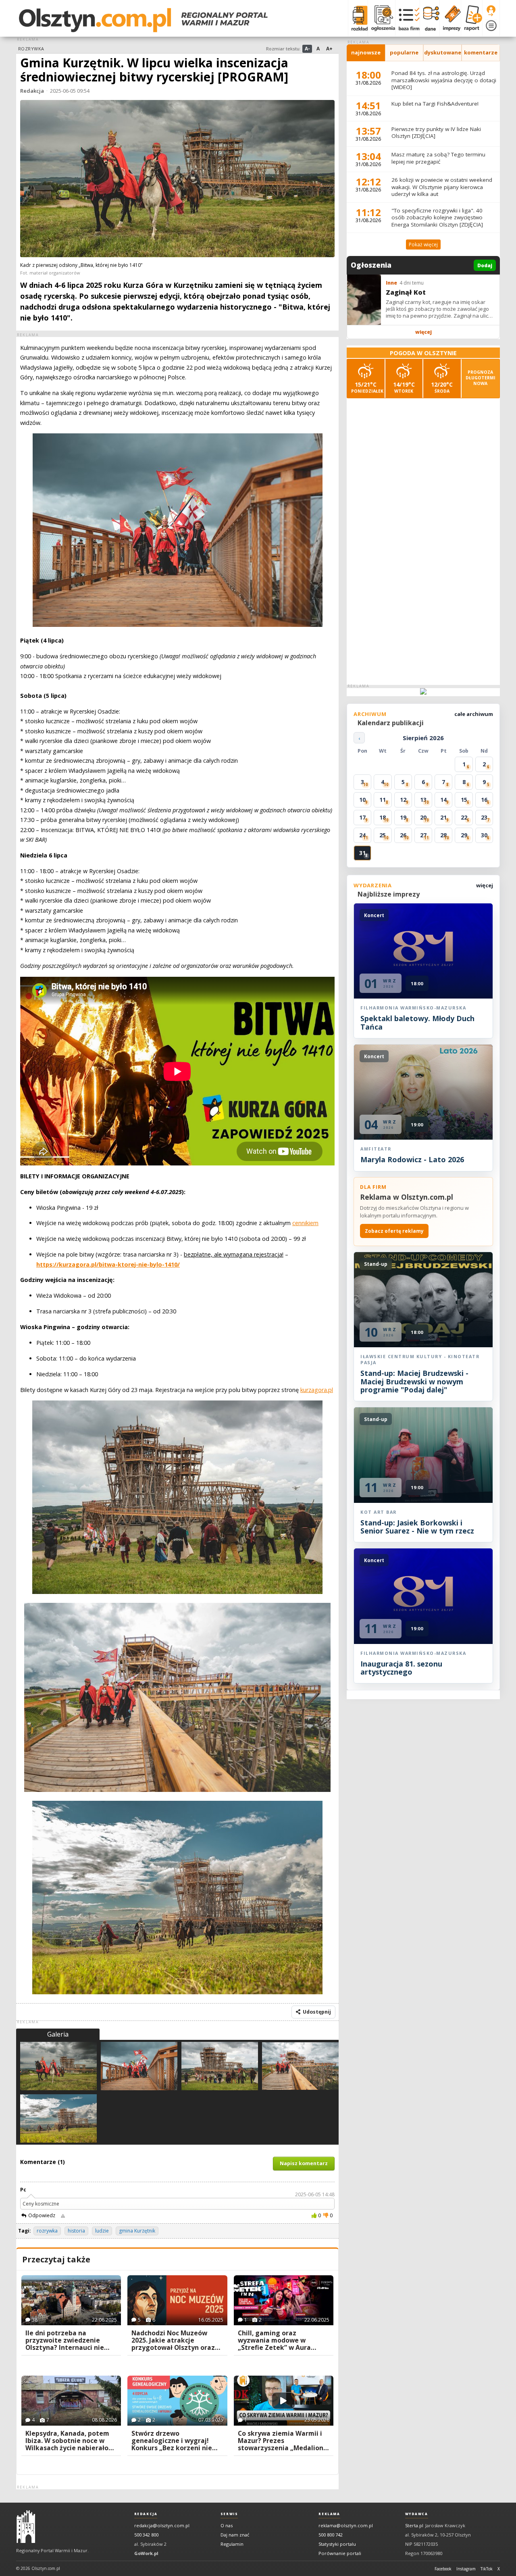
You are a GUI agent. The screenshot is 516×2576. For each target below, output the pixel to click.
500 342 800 (146, 2535)
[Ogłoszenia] (381, 18)
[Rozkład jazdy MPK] (358, 18)
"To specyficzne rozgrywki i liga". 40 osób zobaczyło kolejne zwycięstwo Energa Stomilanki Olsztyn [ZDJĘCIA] (437, 217)
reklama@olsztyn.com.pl (346, 2525)
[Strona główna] (143, 20)
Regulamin (232, 2544)
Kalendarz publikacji (391, 723)
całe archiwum (474, 714)
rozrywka (47, 2231)
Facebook (443, 2569)
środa (442, 387)
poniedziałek (367, 387)
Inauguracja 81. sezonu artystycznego (401, 1668)
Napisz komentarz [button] (304, 2163)
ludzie (102, 2231)
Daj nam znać (235, 2535)
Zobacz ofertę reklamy (394, 1231)
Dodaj (485, 265)
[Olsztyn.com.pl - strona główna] (26, 2527)
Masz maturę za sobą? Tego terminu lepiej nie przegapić (438, 158)
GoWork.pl (146, 2553)
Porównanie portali (340, 2553)
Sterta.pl (414, 2525)
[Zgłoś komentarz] (63, 2216)
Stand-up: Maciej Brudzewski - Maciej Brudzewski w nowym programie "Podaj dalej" (414, 1381)
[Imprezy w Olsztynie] (450, 18)
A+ (329, 49)
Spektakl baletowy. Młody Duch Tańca (417, 1022)
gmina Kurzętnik (137, 2231)
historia (76, 2231)
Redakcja (32, 91)
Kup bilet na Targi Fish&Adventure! (435, 104)
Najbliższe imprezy (389, 894)
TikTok (487, 2569)
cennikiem (305, 1223)
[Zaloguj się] (491, 11)
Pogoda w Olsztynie (423, 353)
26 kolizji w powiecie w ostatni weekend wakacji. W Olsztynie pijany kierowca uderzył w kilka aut (442, 187)
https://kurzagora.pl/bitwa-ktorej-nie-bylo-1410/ (108, 1264)
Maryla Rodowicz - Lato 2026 (412, 1159)
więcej (423, 332)
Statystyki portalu (337, 2544)
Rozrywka (31, 49)
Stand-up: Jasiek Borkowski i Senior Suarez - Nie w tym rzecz (417, 1527)
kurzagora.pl (317, 1390)
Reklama (329, 2514)
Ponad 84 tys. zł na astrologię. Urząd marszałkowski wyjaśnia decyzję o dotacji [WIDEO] (444, 80)
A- (307, 49)
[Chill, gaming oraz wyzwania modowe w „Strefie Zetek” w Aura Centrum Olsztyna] (284, 2300)
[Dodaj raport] (471, 18)
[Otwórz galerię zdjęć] (177, 179)
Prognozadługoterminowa (481, 378)
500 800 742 (331, 2535)
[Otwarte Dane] (430, 18)
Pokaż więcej (423, 244)
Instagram (466, 2569)
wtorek (404, 387)
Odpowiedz (42, 2215)
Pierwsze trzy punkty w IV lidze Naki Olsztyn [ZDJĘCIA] (436, 133)
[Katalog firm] (407, 18)
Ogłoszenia (371, 265)
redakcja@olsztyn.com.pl (162, 2525)
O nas (227, 2525)
